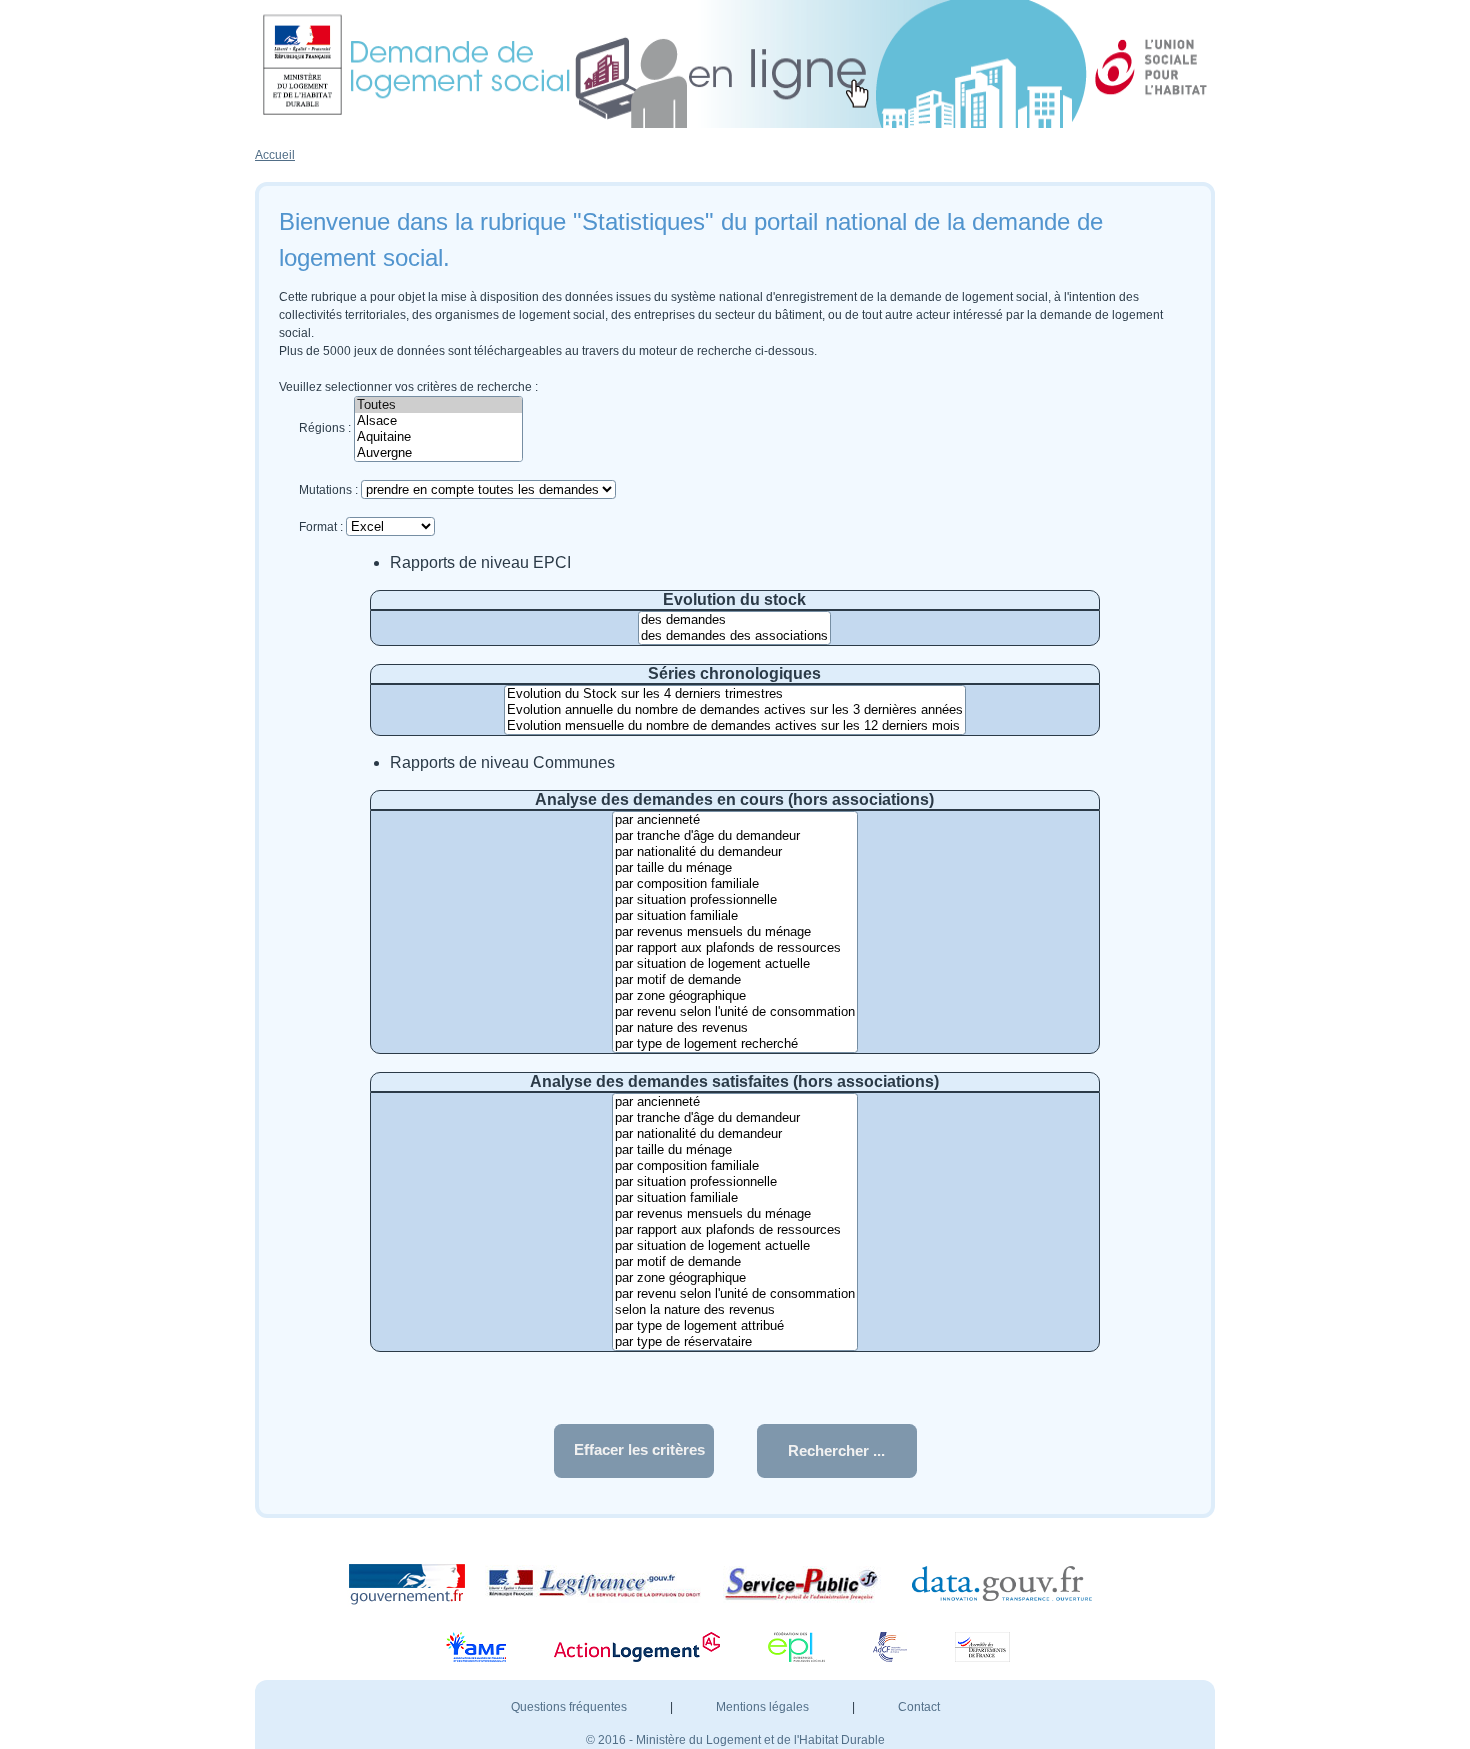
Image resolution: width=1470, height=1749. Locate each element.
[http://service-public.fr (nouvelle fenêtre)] (809, 1583)
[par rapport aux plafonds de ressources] (735, 948)
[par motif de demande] (735, 980)
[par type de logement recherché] (735, 1044)
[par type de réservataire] (735, 1342)
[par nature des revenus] (735, 1028)
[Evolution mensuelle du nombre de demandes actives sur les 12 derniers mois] (735, 726)
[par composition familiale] (735, 884)
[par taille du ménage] (735, 868)
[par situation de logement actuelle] (735, 964)
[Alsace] (438, 421)
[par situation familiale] (735, 916)
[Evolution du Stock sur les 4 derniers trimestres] (735, 694)
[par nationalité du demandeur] (735, 852)
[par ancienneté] (735, 820)
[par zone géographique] (735, 996)
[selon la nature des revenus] (735, 1310)
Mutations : (328, 490)
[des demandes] (734, 620)
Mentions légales (764, 1707)
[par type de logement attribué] (735, 1326)
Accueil (275, 155)
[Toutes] (438, 405)
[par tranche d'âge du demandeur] (735, 836)
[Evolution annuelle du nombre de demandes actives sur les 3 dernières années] (735, 710)
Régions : (325, 428)
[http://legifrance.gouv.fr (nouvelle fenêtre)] (602, 1583)
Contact (919, 1707)
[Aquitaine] (438, 437)
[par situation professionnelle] (735, 900)
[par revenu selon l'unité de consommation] (735, 1012)
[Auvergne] (438, 453)
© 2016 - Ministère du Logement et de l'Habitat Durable (735, 1740)
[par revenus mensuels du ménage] (735, 932)
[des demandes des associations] (734, 636)
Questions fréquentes (570, 1707)
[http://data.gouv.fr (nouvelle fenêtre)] (1011, 1583)
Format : (321, 527)
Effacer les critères (639, 1449)
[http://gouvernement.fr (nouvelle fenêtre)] (414, 1583)
